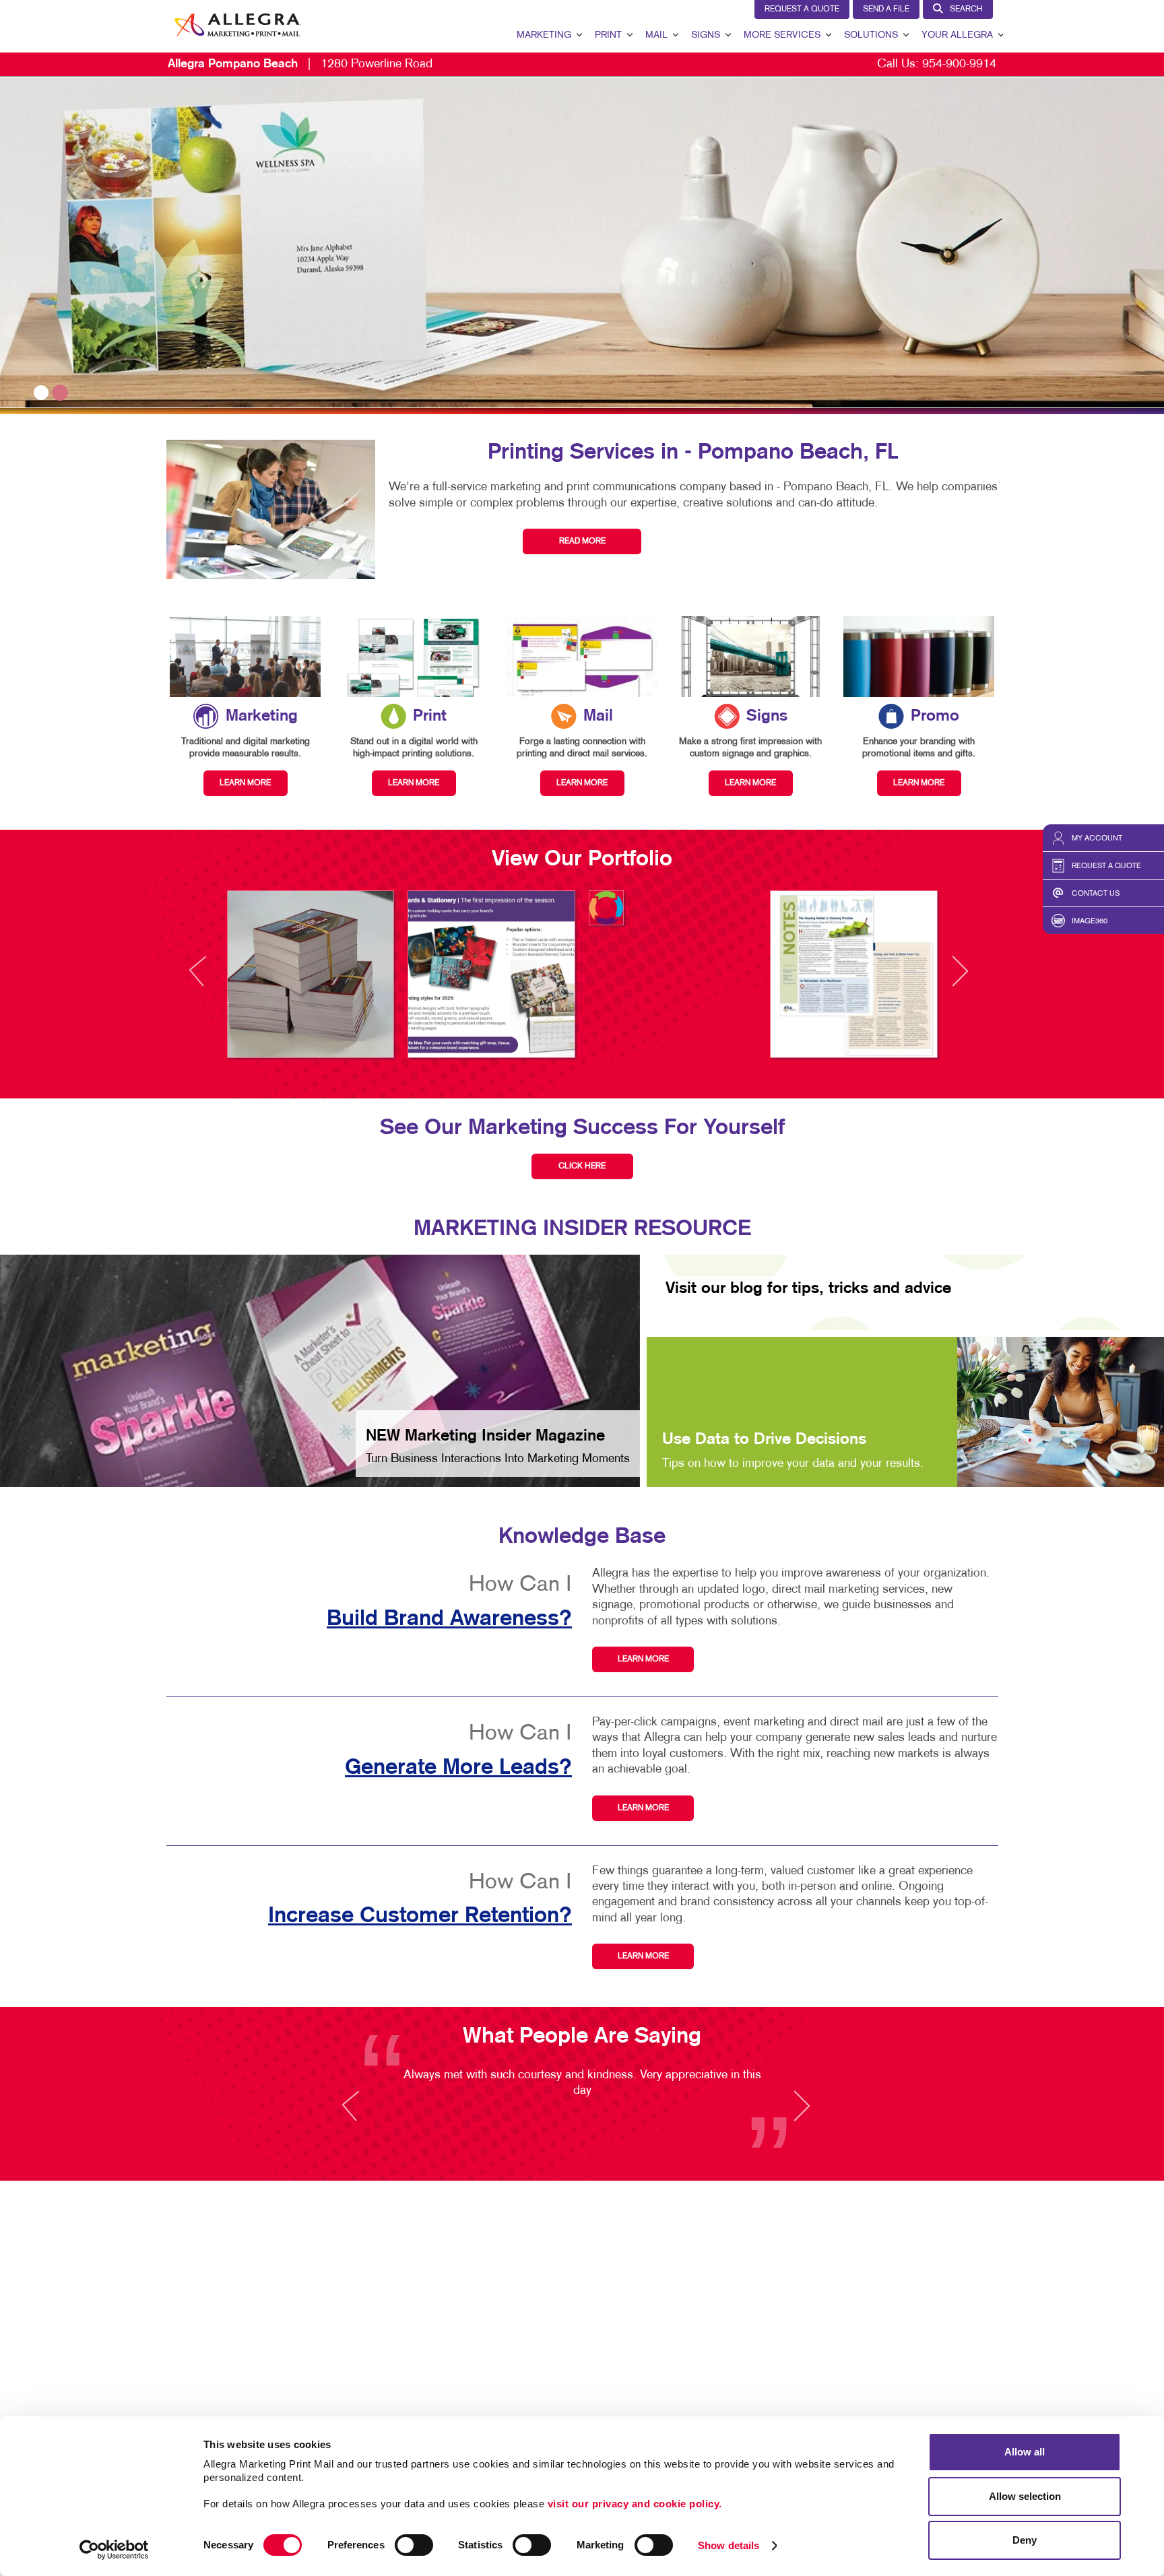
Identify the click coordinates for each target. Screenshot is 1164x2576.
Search (966, 9)
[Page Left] (210, 979)
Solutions (871, 35)
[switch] (414, 2545)
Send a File (886, 9)
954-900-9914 (959, 64)
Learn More (643, 1659)
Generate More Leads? (458, 1768)
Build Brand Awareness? (449, 1619)
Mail (656, 35)
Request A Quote (802, 9)
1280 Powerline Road (300, 64)
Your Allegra (957, 35)
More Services (782, 35)
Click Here (582, 1166)
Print (608, 35)
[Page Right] (959, 979)
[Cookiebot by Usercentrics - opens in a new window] (114, 2550)
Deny (1025, 2540)
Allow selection (1025, 2496)
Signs (706, 35)
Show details (729, 2545)
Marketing (544, 35)
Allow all (1025, 2452)
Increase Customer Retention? (420, 1916)
